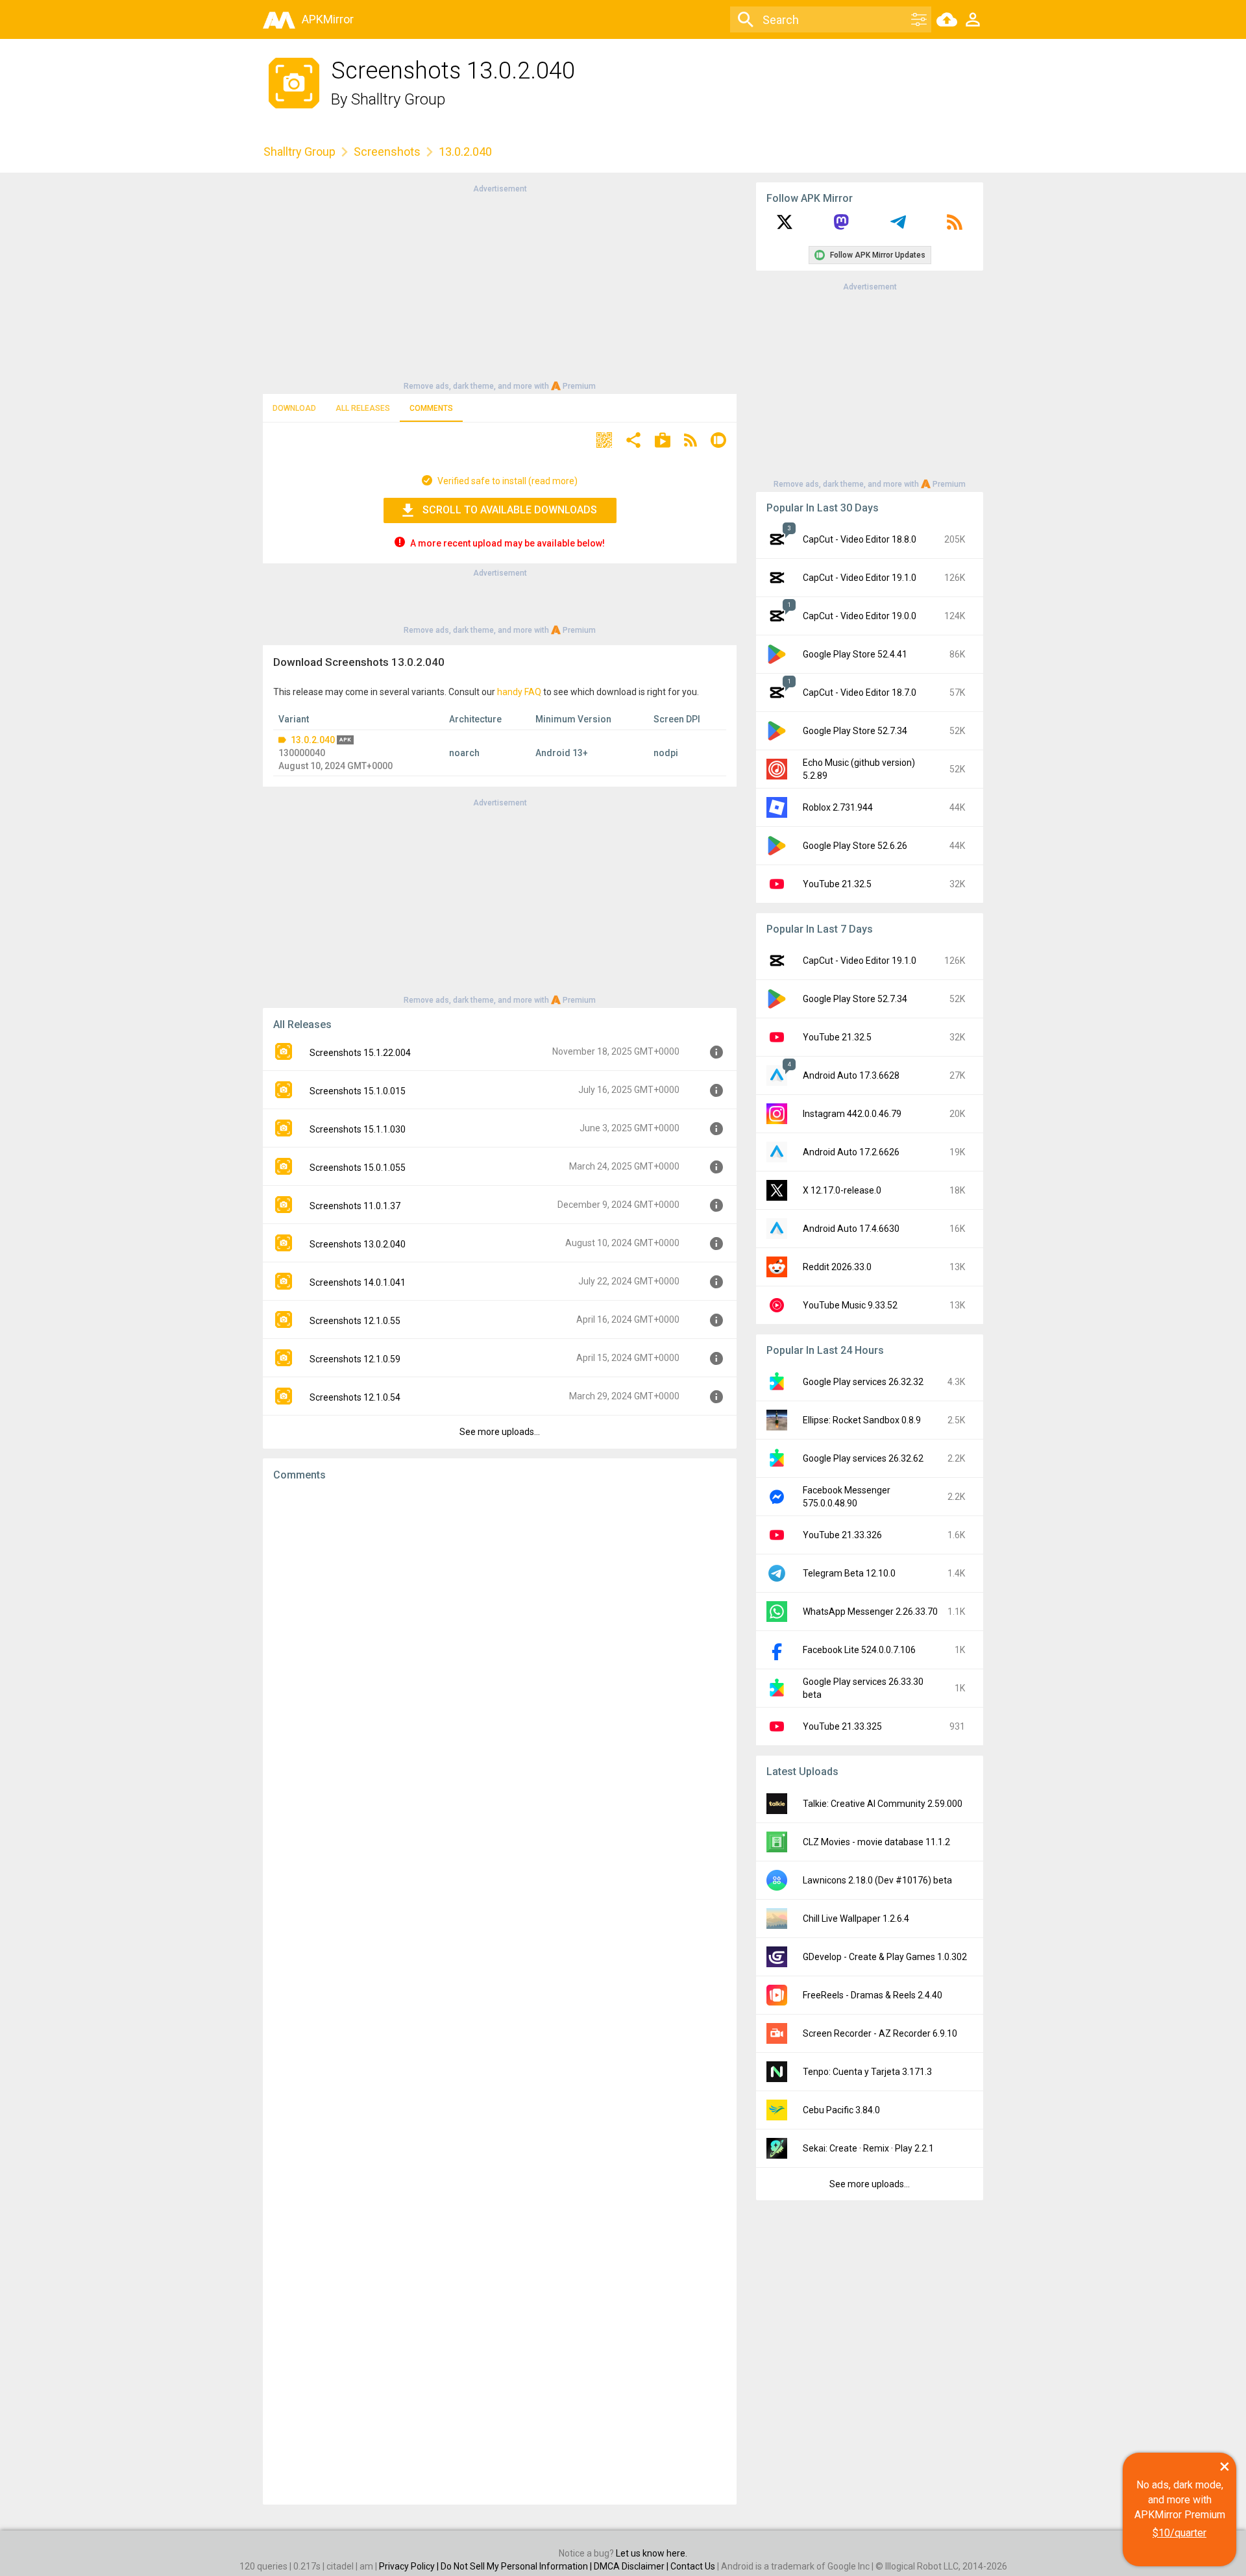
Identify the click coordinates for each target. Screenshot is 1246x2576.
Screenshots (387, 152)
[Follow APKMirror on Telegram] (898, 227)
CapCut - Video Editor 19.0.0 (860, 616)
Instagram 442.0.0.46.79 (852, 1114)
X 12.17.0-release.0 (842, 1190)
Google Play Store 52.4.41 (855, 654)
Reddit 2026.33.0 (837, 1267)
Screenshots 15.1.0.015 (358, 1091)
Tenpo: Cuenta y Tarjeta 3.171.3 (867, 2072)
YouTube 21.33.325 (842, 1726)
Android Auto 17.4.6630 (851, 1229)
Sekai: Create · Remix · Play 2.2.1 (868, 2148)
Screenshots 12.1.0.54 (355, 1397)
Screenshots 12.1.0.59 (355, 1359)
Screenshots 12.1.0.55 (355, 1321)
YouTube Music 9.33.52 (850, 1305)
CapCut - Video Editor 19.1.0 (860, 578)
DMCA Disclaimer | (632, 2566)
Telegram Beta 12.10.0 (849, 1573)
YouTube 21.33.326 (842, 1535)
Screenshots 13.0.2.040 (358, 1244)
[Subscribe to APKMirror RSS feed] (955, 227)
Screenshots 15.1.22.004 (360, 1053)
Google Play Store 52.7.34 (855, 731)
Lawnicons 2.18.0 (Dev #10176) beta (877, 1880)
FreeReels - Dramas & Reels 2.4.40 (873, 1995)
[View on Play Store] (663, 442)
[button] (604, 442)
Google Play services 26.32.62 (863, 1458)
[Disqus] (500, 1993)
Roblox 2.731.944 (838, 807)
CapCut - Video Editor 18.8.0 (860, 539)
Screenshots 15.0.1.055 (358, 1168)
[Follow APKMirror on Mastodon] (841, 227)
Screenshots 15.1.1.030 (358, 1129)
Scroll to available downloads (510, 510)
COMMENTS (431, 408)
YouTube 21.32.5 (837, 884)
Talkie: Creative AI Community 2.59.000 (883, 1804)
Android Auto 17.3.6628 (851, 1075)
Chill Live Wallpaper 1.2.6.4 (856, 1919)
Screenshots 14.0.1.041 (358, 1282)
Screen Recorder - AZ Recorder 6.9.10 (880, 2033)
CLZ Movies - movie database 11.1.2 (876, 1842)
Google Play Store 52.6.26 (855, 846)
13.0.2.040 (313, 740)
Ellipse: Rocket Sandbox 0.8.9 (862, 1420)
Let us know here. (652, 2553)
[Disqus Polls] (500, 1656)
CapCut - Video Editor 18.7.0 (860, 693)
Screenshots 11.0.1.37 (355, 1206)
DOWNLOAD (294, 408)
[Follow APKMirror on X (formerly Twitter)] (785, 227)
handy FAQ (519, 692)
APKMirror (328, 19)
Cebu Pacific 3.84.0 (841, 2110)
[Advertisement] (500, 286)
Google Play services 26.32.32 (863, 1382)
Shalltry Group (398, 99)
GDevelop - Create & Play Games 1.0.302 (885, 1957)
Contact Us (693, 2566)
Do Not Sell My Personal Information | (517, 2566)
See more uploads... (500, 1432)
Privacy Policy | (410, 2566)
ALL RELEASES (363, 408)
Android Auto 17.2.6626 (851, 1152)
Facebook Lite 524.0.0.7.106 (859, 1650)
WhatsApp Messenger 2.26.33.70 (870, 1612)
